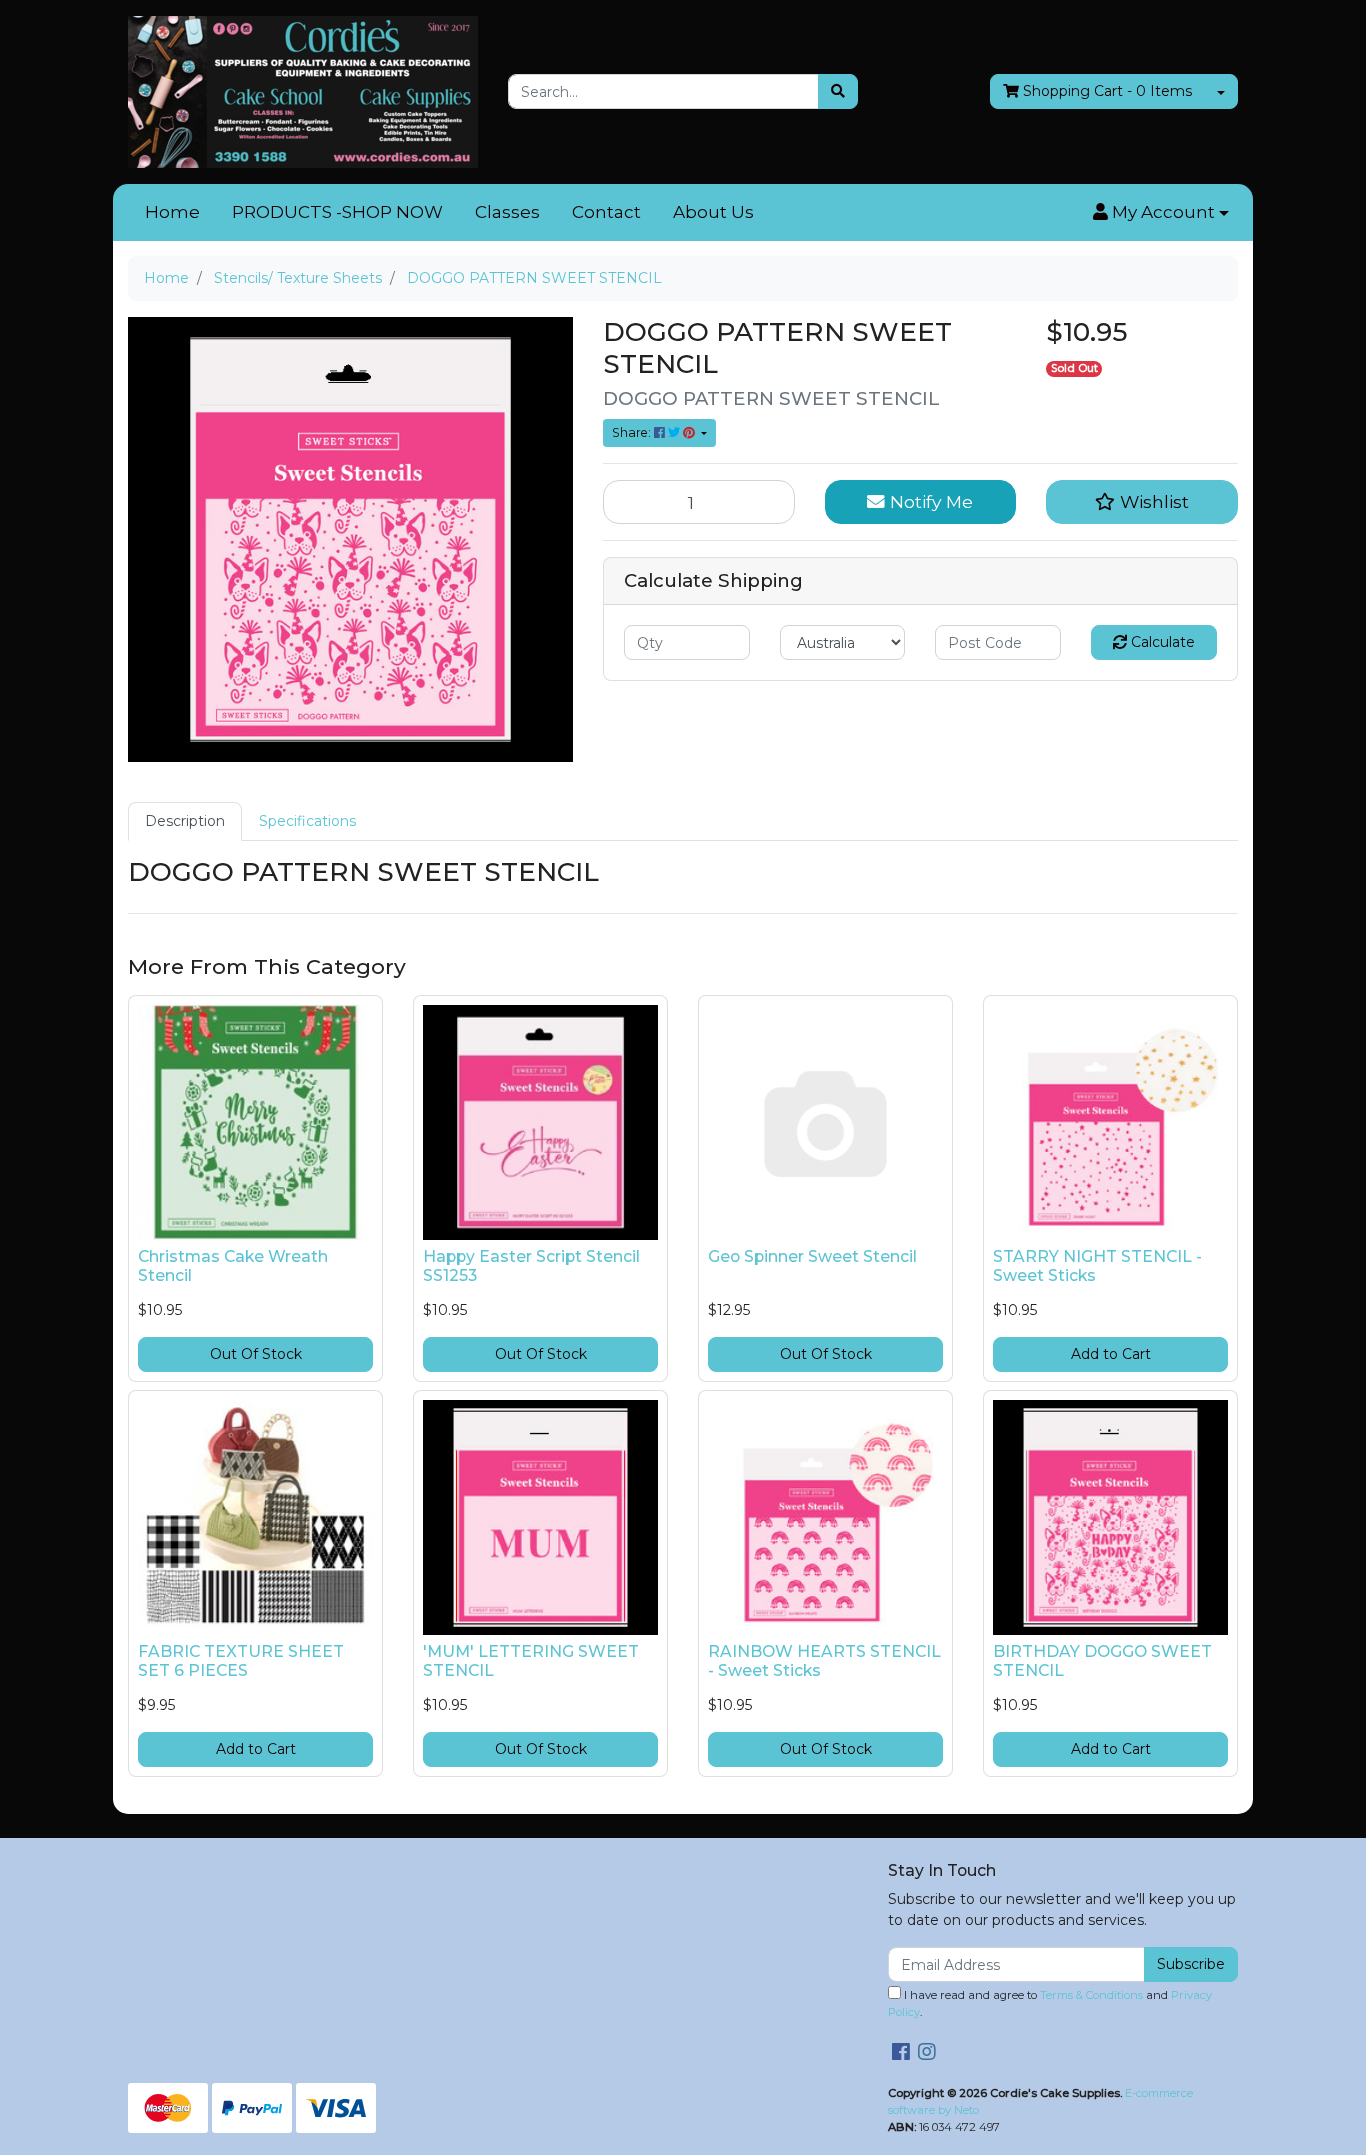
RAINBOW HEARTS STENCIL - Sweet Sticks (824, 1661)
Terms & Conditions (1091, 1995)
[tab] (185, 821)
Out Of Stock (256, 1354)
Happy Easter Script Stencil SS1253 (531, 1266)
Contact (606, 212)
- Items (1107, 91)
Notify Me (929, 501)
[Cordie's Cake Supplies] (303, 91)
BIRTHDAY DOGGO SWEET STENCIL (1102, 1661)
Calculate (1161, 642)
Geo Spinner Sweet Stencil (812, 1256)
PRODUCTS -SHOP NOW (337, 212)
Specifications (307, 821)
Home (172, 212)
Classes (507, 212)
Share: (633, 432)
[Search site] (838, 91)
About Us (713, 212)
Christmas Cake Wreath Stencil (233, 1266)
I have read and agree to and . (1050, 2003)
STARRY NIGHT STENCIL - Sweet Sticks (1097, 1266)
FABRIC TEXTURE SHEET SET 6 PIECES (241, 1661)
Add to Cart (1111, 1354)
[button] (1161, 213)
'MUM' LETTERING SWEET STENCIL (531, 1661)
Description (185, 821)
